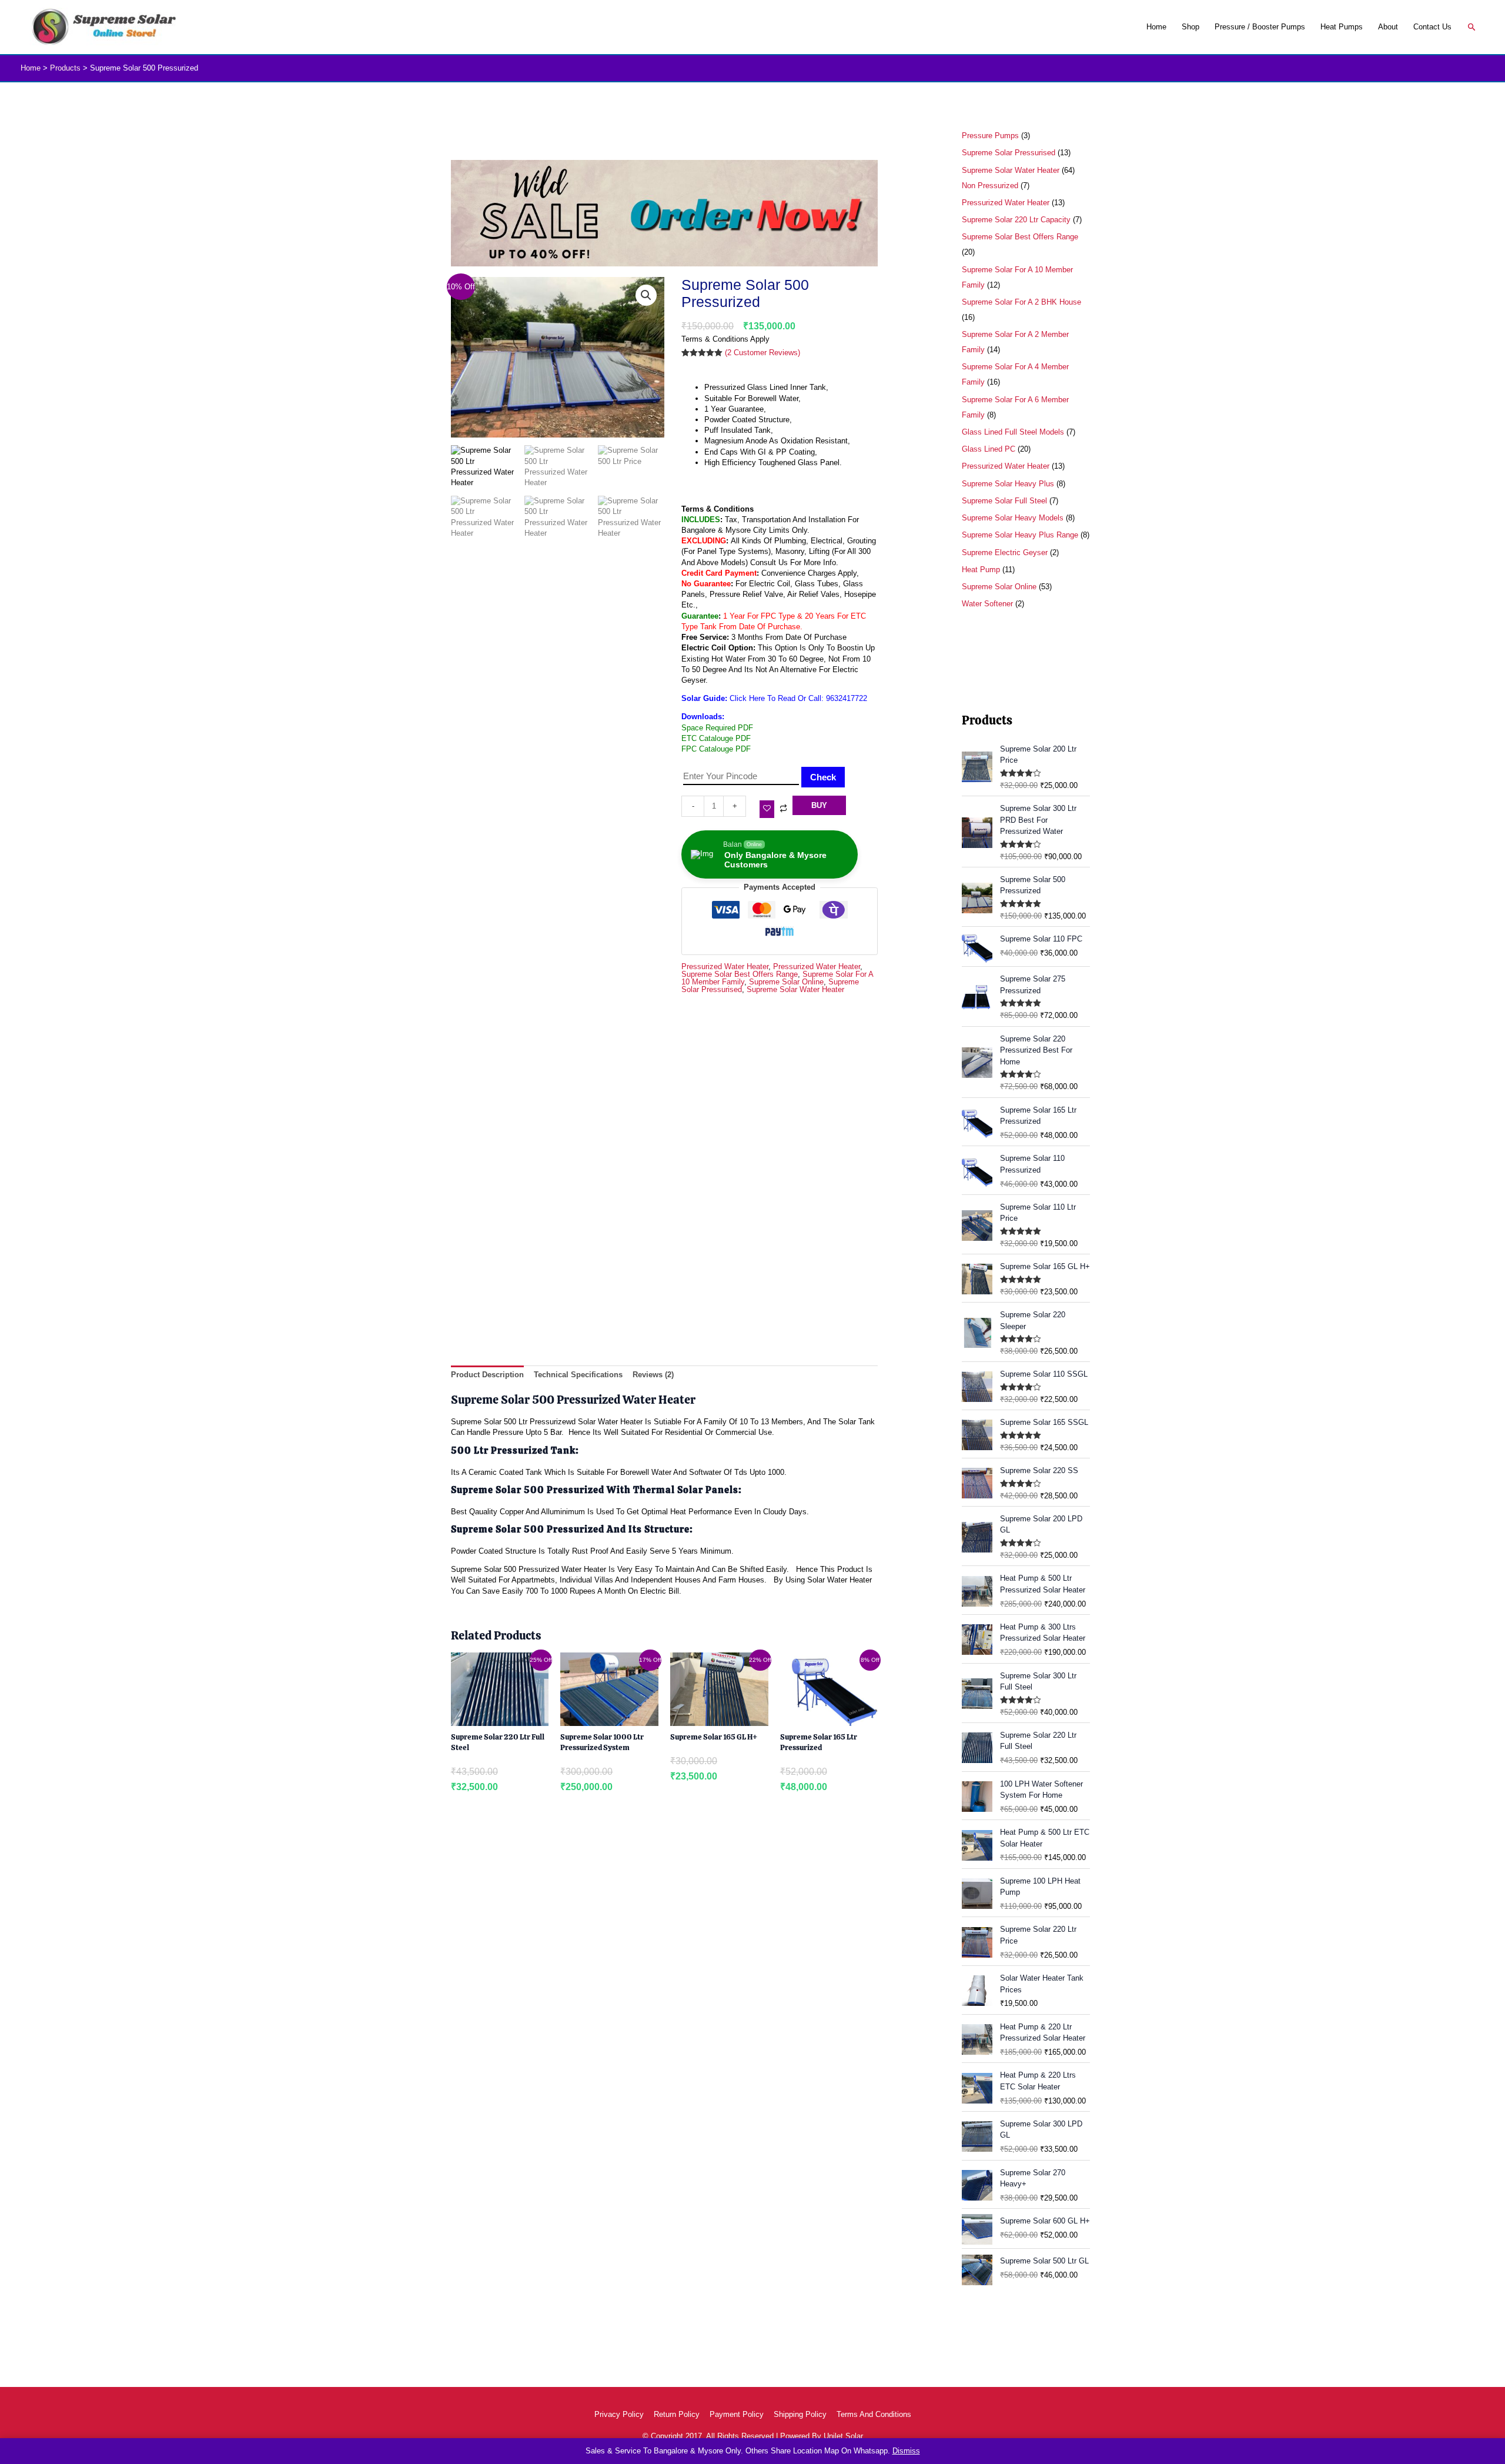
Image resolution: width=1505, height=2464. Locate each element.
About (1388, 27)
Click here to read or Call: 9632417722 (798, 698)
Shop (1190, 27)
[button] (1472, 27)
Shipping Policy (800, 2414)
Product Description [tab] (487, 1375)
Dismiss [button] (906, 2451)
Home (1156, 27)
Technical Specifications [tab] (578, 1375)
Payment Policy (737, 2414)
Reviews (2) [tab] (653, 1375)
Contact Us (1432, 27)
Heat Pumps (1342, 27)
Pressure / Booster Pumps (1260, 27)
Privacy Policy (619, 2414)
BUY (819, 805)
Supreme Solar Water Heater (795, 989)
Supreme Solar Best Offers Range (740, 974)
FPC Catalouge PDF (716, 749)
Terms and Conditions (874, 2414)
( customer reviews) (762, 353)
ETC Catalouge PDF (716, 738)
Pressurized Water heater (725, 966)
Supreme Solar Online (786, 982)
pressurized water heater (817, 966)
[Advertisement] (665, 1197)
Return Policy (677, 2414)
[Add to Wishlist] (767, 809)
